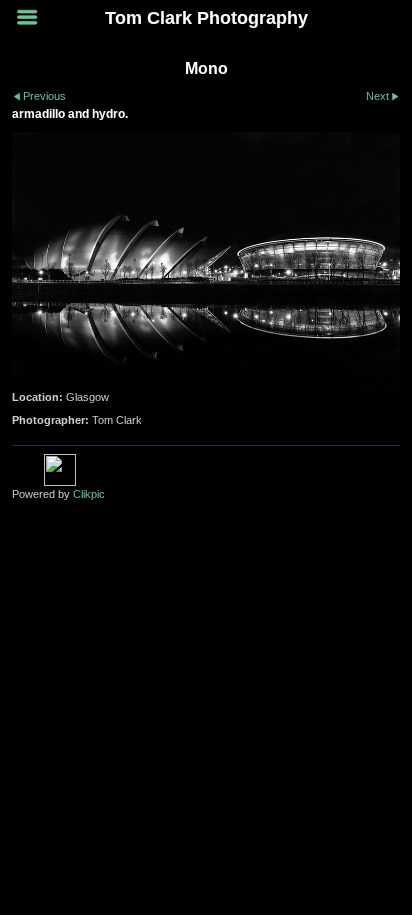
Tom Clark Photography (206, 18)
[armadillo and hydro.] (206, 261)
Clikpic (89, 494)
